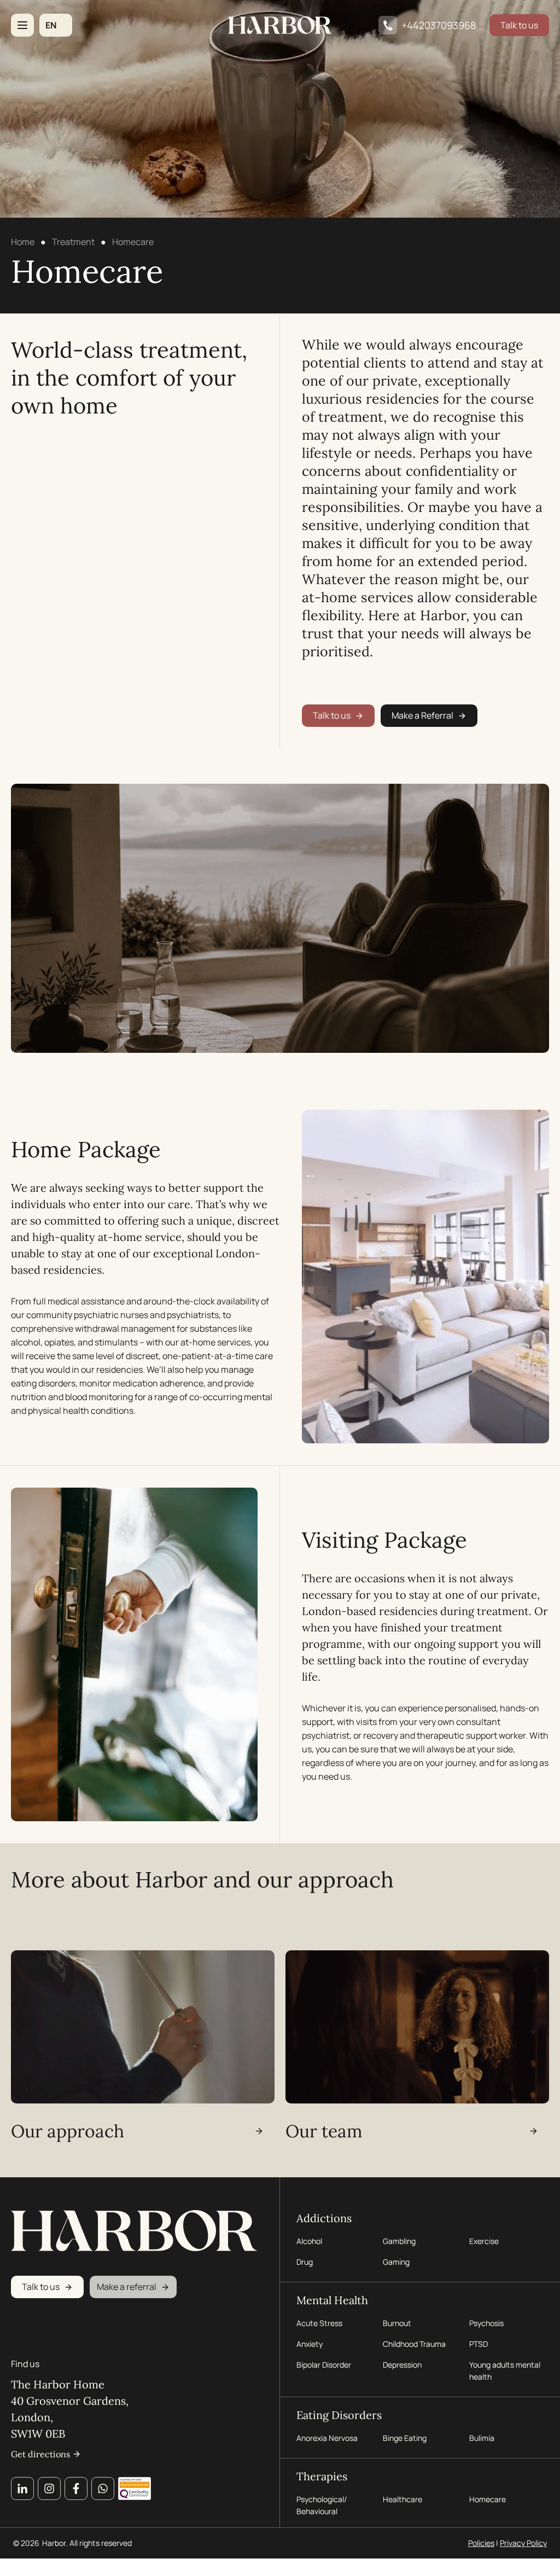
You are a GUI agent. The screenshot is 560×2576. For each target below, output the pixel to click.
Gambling (399, 2241)
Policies (481, 2543)
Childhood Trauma (415, 2344)
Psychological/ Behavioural (322, 2505)
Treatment (73, 242)
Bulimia (482, 2438)
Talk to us (519, 25)
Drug (305, 2262)
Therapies (322, 2476)
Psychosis (486, 2323)
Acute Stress (319, 2323)
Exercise (484, 2241)
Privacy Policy (523, 2543)
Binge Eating (405, 2438)
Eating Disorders (339, 2415)
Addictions (324, 2218)
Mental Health (332, 2300)
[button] (56, 25)
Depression (402, 2365)
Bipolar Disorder (324, 2365)
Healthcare (402, 2499)
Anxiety (310, 2344)
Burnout (397, 2323)
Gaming (396, 2262)
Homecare (488, 2499)
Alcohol (309, 2241)
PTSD (479, 2344)
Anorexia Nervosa (327, 2438)
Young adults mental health (505, 2371)
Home (23, 242)
